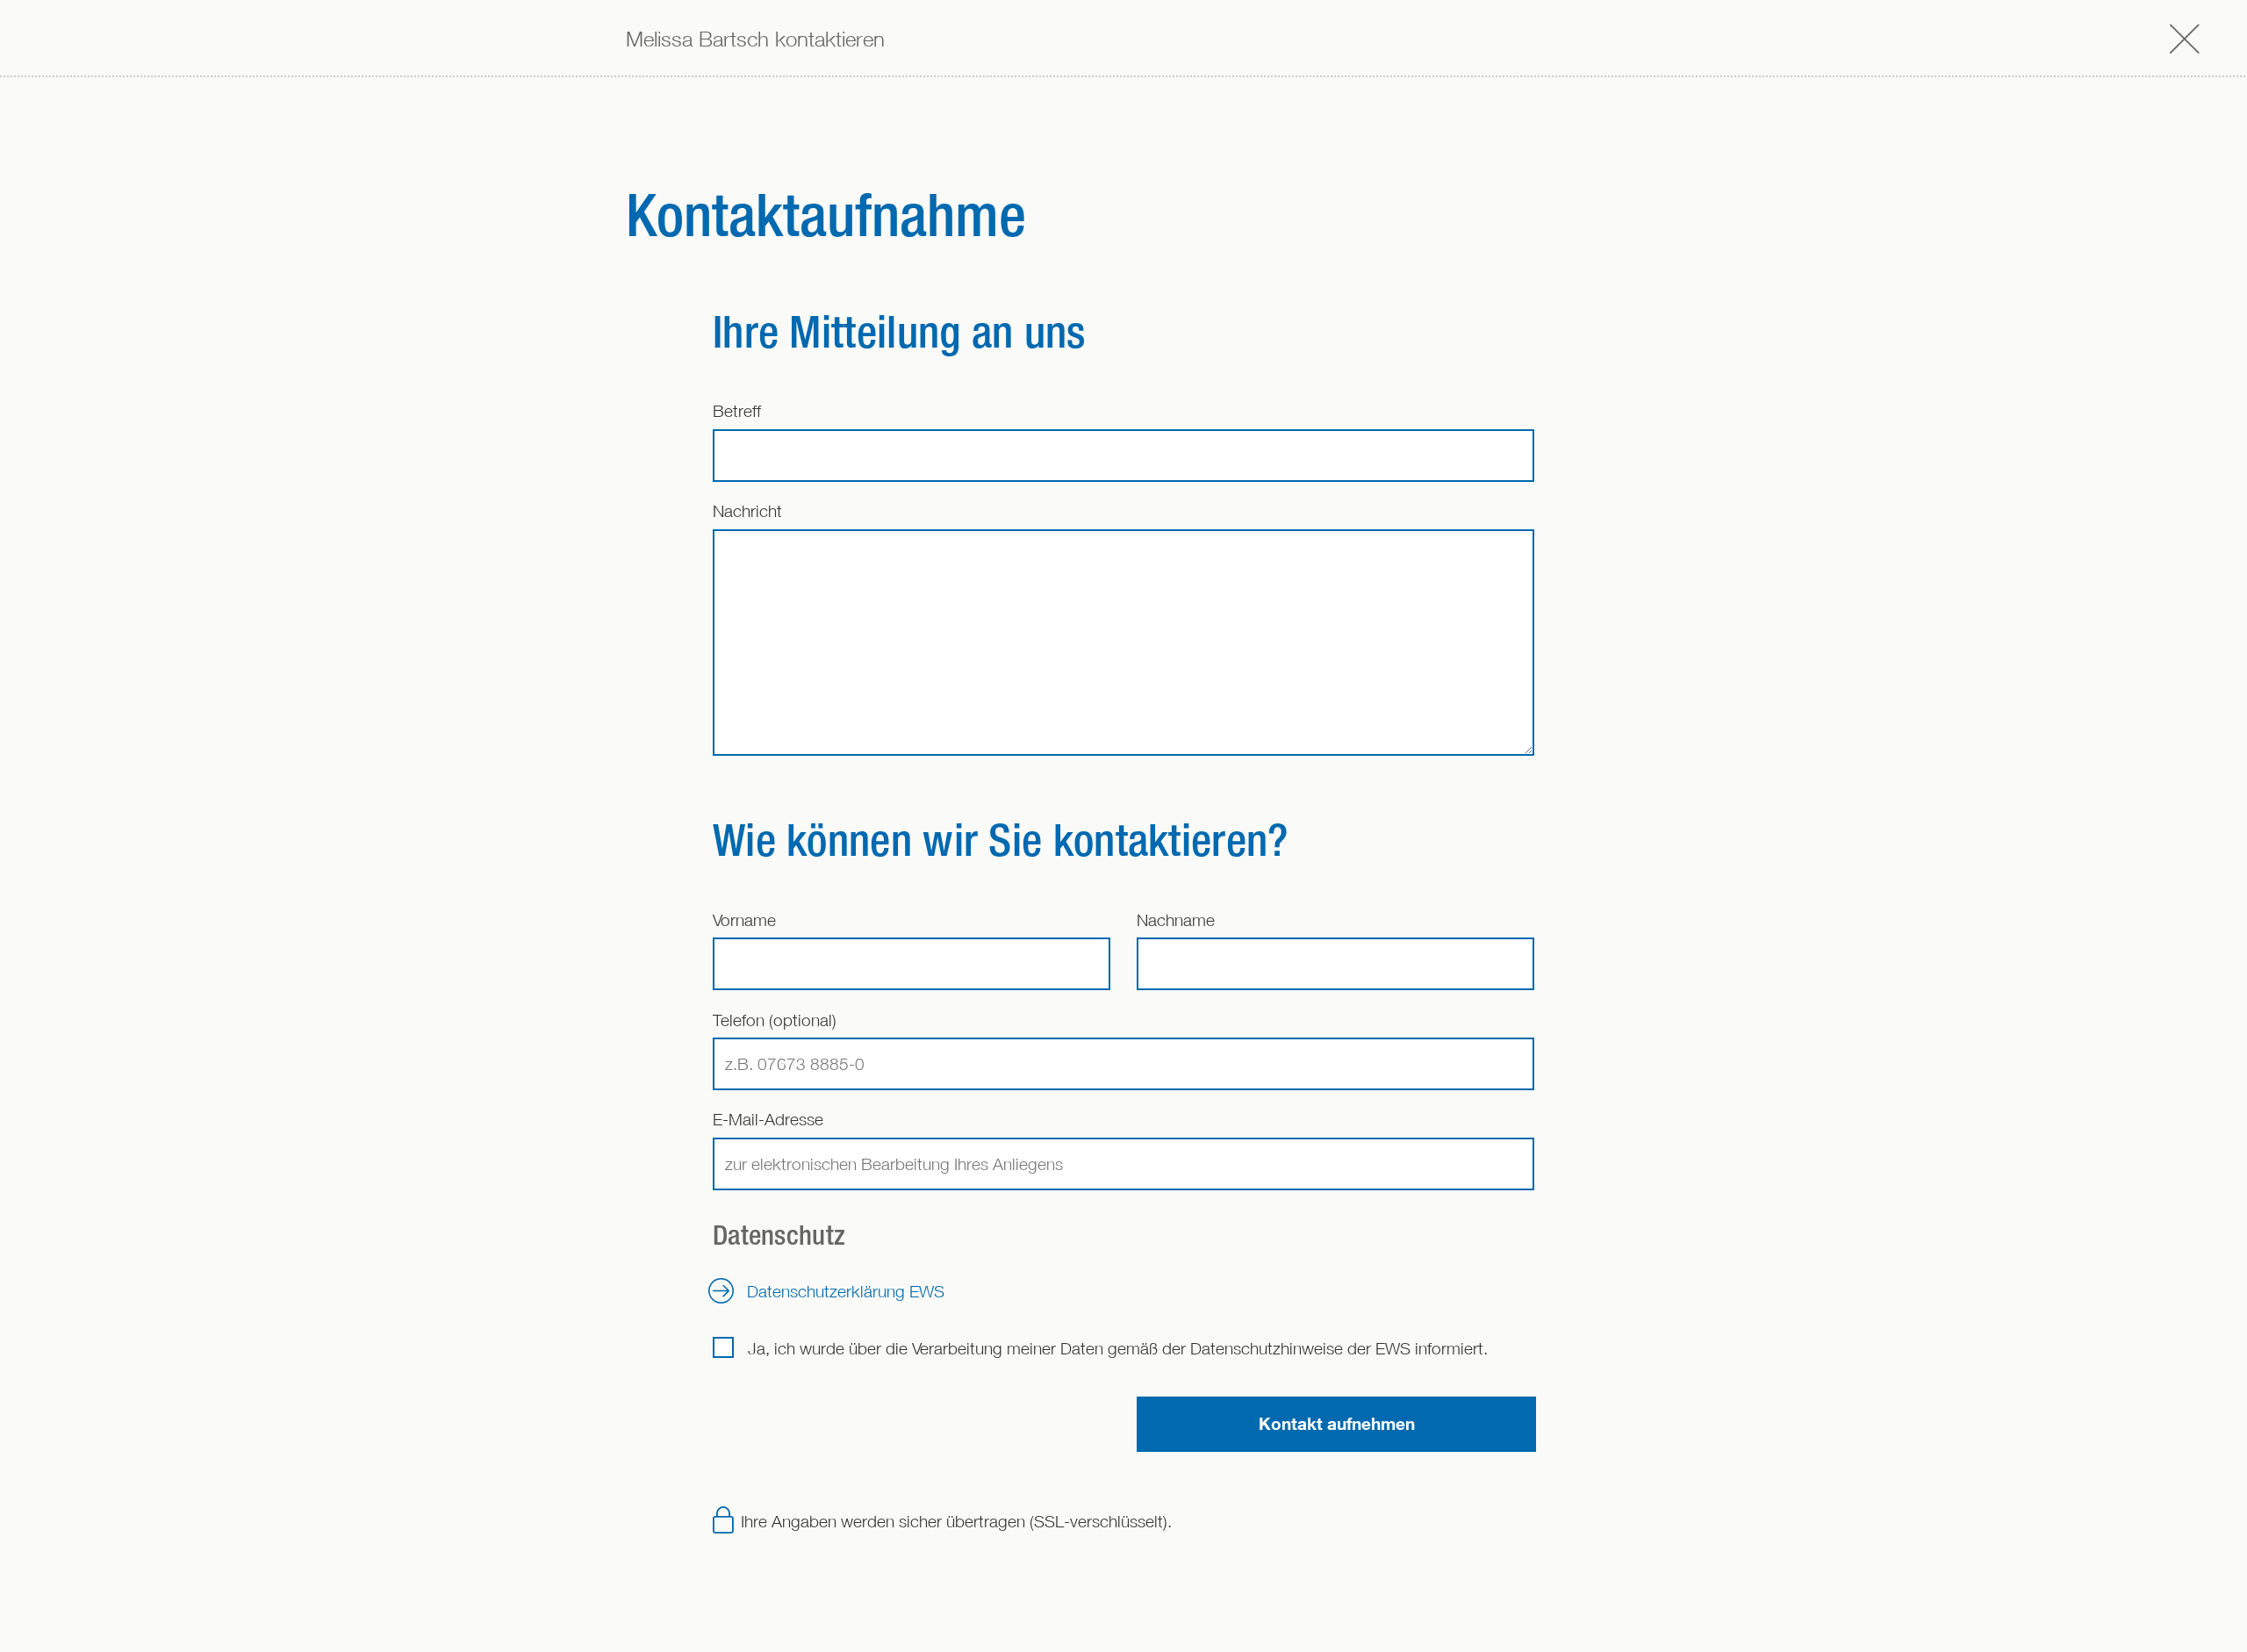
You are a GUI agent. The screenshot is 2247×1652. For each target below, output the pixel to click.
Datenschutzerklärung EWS (846, 1291)
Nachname (1176, 919)
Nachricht (747, 510)
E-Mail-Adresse (768, 1119)
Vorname (744, 919)
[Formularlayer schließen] (2185, 38)
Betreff (737, 410)
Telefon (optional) (775, 1020)
